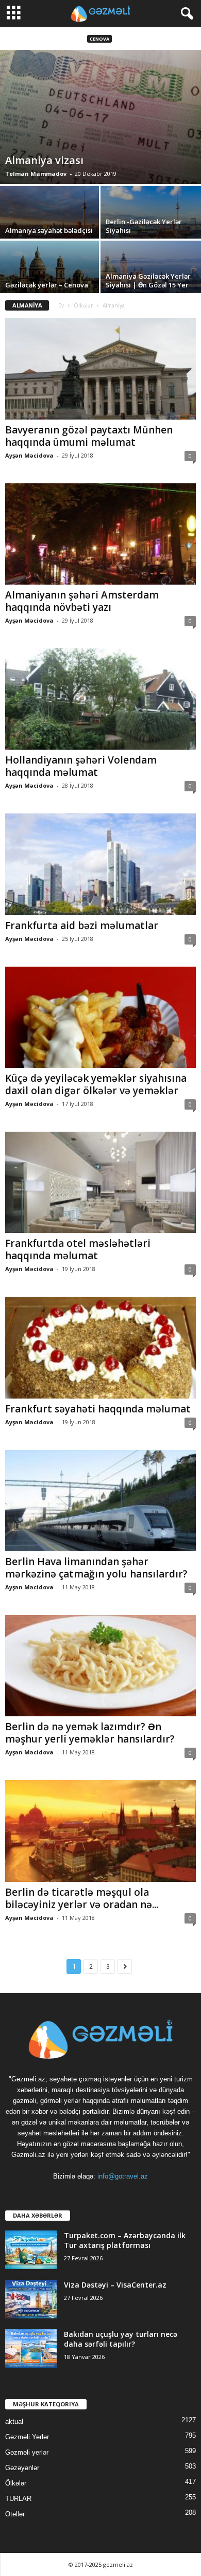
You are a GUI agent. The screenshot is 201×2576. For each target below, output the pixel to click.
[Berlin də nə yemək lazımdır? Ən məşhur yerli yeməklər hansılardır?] (100, 1666)
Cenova (99, 39)
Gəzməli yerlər (27, 2452)
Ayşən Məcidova (29, 455)
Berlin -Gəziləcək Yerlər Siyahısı (144, 226)
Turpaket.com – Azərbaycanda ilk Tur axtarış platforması (125, 2240)
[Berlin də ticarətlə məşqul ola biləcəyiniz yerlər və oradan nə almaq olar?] (100, 1831)
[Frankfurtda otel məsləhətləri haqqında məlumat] (100, 1182)
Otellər (15, 2514)
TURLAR (18, 2499)
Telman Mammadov (36, 174)
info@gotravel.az (123, 2176)
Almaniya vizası (44, 160)
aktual (14, 2421)
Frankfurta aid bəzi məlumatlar (82, 926)
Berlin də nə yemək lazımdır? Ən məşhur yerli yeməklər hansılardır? (90, 1733)
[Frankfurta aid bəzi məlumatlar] (100, 864)
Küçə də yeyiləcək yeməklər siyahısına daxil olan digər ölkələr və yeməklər (96, 1084)
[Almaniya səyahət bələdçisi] (50, 224)
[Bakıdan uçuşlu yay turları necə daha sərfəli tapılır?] (31, 2348)
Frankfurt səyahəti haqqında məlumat (98, 1409)
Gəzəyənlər (22, 2468)
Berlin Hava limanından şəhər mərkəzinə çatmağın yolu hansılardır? (96, 1568)
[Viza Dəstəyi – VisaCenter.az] (31, 2299)
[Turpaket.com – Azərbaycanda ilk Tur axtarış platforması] (31, 2250)
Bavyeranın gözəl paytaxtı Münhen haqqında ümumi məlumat (89, 436)
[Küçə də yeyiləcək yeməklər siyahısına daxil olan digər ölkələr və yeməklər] (100, 1017)
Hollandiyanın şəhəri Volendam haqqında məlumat (81, 766)
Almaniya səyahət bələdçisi (49, 230)
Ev (61, 305)
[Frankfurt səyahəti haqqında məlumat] (100, 1347)
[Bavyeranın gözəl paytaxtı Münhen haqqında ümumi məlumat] (100, 368)
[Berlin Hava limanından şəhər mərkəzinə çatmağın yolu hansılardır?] (100, 1501)
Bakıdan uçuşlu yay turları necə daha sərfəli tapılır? (121, 2339)
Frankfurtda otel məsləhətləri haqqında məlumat (78, 1249)
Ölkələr (83, 305)
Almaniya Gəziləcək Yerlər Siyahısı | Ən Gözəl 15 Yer (148, 280)
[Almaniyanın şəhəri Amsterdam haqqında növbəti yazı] (100, 534)
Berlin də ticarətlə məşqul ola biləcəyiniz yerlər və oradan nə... (82, 1898)
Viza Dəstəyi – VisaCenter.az (115, 2285)
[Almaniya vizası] (100, 117)
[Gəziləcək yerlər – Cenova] (50, 278)
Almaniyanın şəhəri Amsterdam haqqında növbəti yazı (82, 601)
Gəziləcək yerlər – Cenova (47, 285)
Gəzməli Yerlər (27, 2437)
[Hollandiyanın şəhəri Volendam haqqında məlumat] (100, 699)
